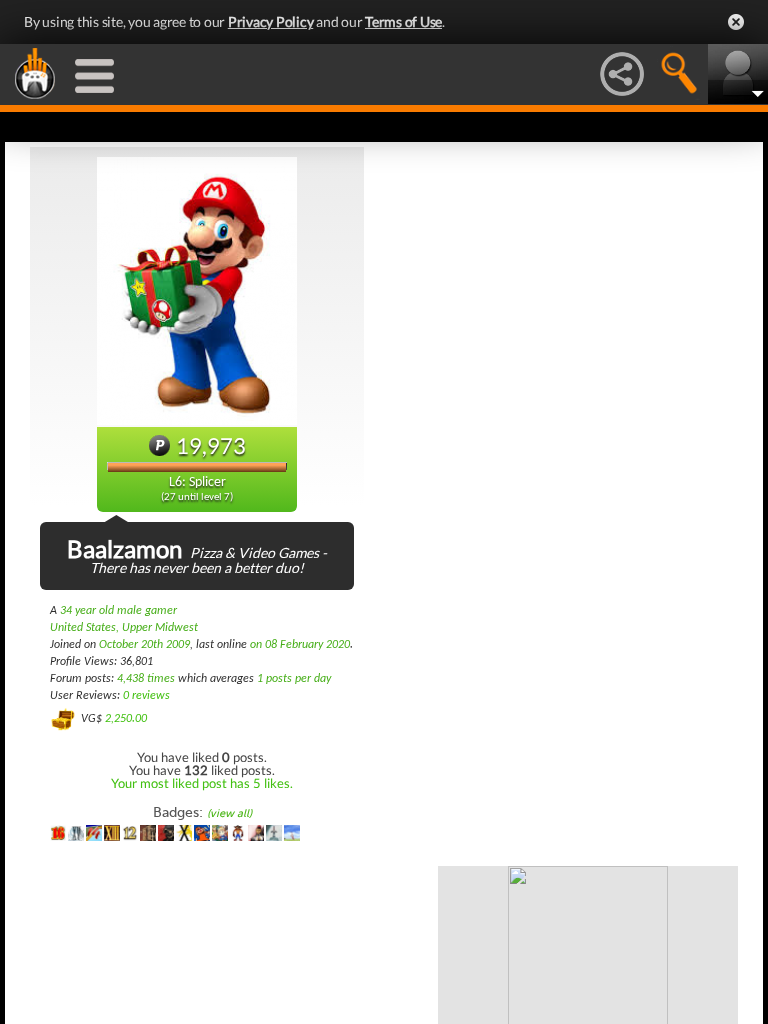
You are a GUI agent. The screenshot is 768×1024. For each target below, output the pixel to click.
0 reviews (146, 696)
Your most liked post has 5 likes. (202, 783)
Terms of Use (403, 21)
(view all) (229, 813)
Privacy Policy (271, 21)
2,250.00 (126, 719)
